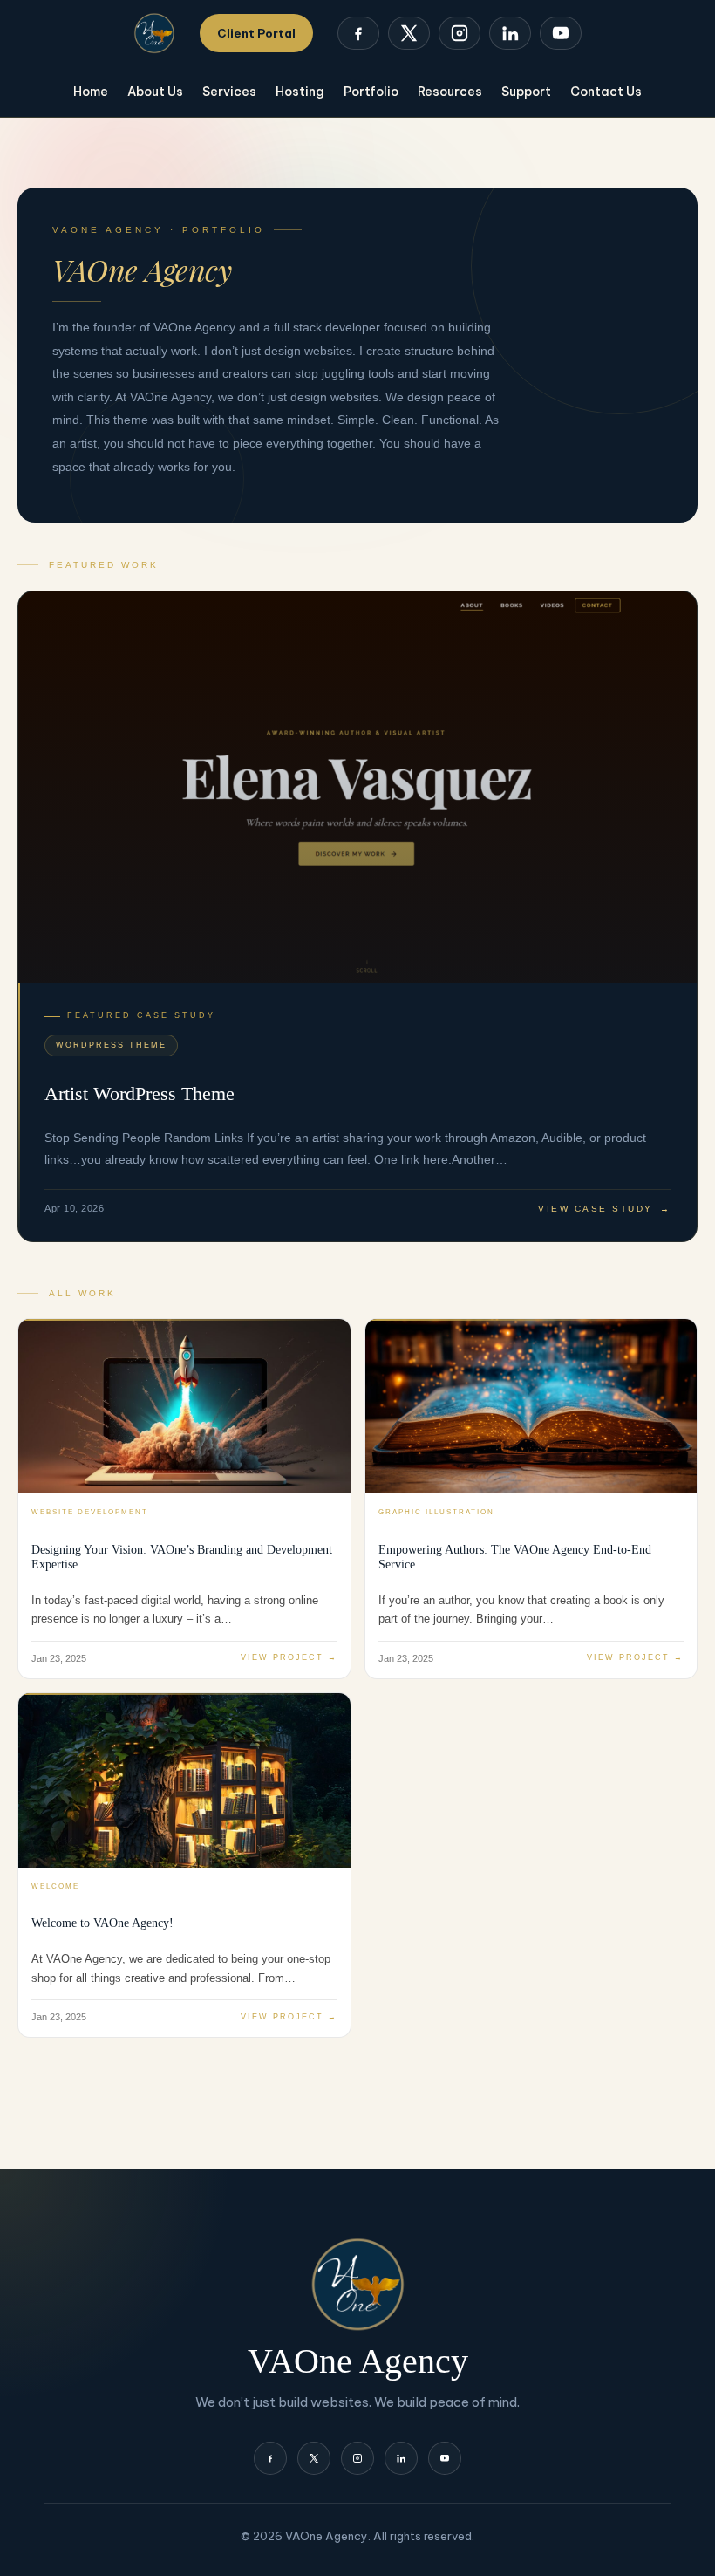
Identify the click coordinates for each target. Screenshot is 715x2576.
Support (526, 92)
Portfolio (371, 92)
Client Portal (256, 33)
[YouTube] (561, 33)
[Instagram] (460, 33)
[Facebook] (358, 33)
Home (91, 92)
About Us (155, 92)
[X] (409, 33)
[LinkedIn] (510, 33)
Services (229, 92)
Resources (450, 92)
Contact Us (606, 92)
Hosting (300, 92)
